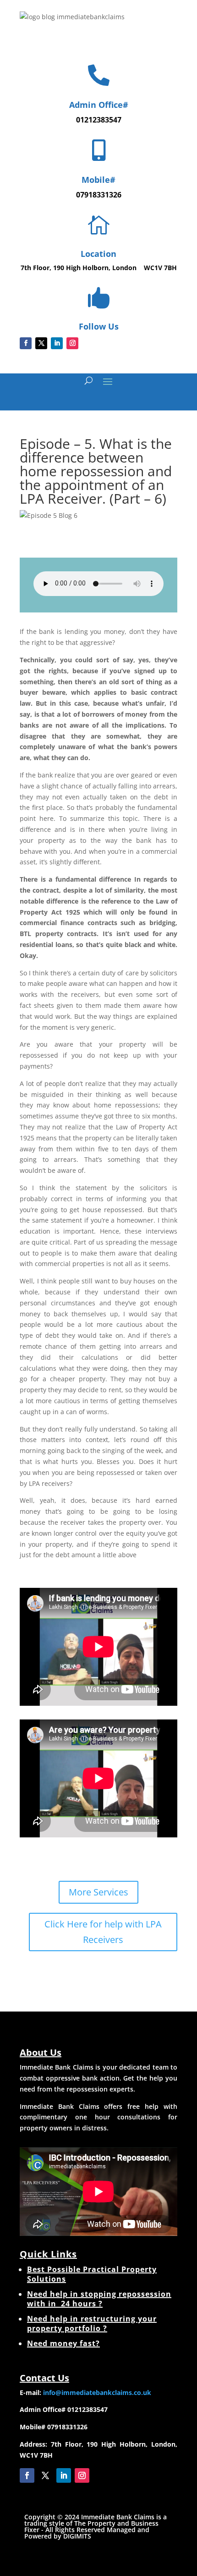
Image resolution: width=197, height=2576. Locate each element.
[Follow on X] (41, 343)
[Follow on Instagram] (72, 343)
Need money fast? (63, 2343)
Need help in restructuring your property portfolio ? (92, 2323)
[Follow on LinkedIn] (57, 343)
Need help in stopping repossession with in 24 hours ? (99, 2299)
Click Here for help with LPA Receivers (103, 1932)
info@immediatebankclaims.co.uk (97, 2392)
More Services (98, 1892)
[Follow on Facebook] (26, 343)
